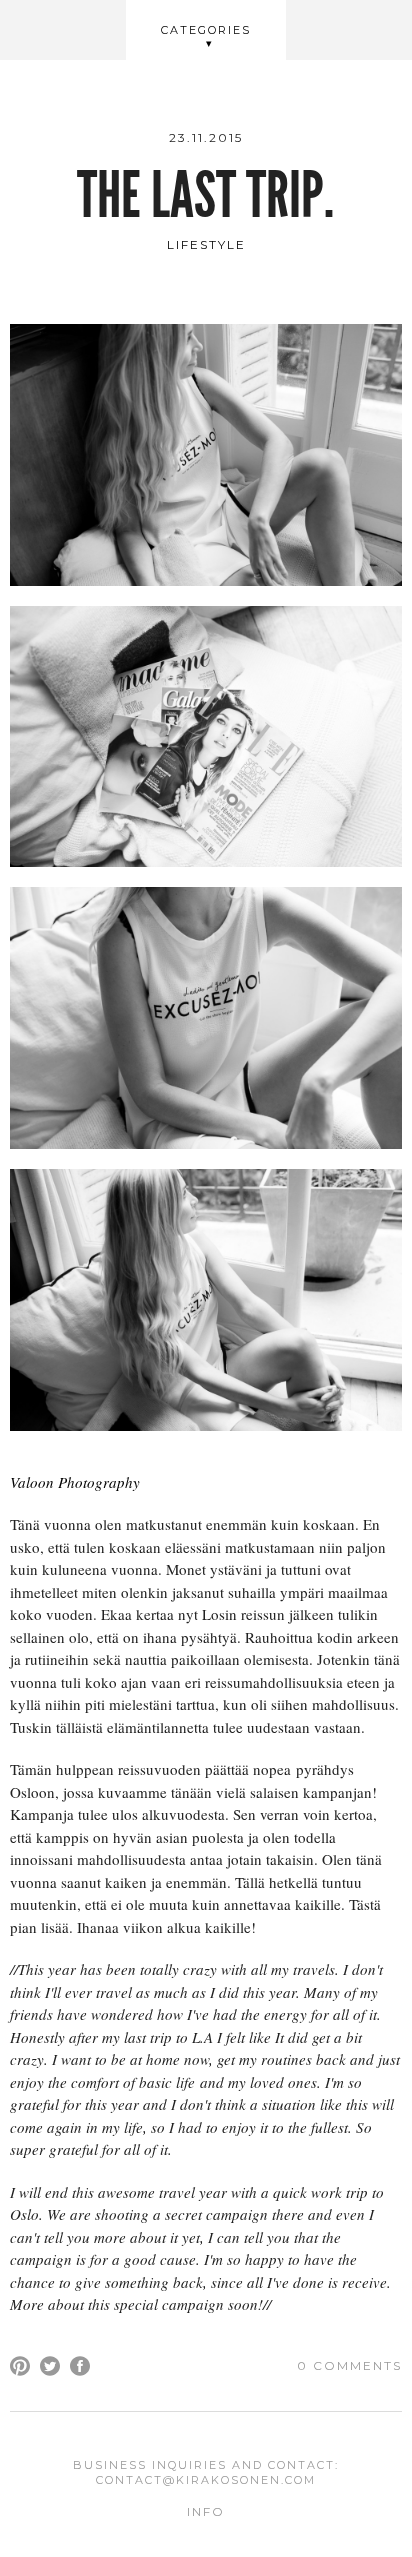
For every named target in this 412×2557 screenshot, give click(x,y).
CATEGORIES (206, 30)
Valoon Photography (75, 1482)
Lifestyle (206, 244)
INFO (206, 2511)
